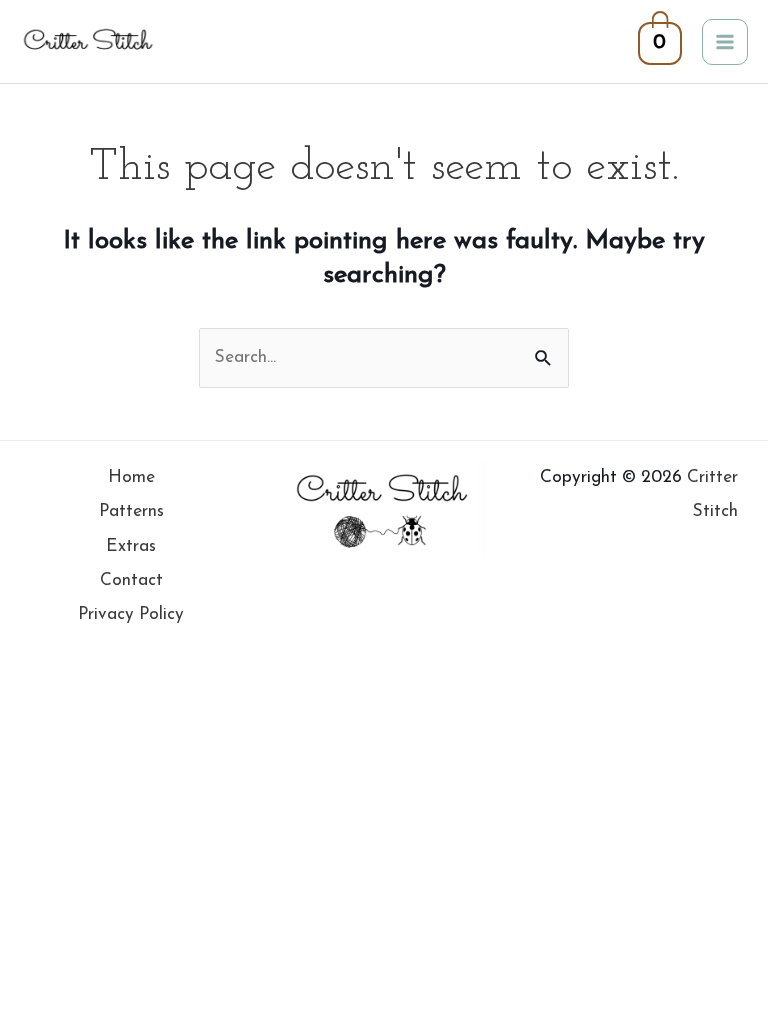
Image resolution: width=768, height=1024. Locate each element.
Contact (131, 580)
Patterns (131, 511)
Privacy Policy (131, 614)
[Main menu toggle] (725, 42)
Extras (131, 546)
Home (131, 477)
